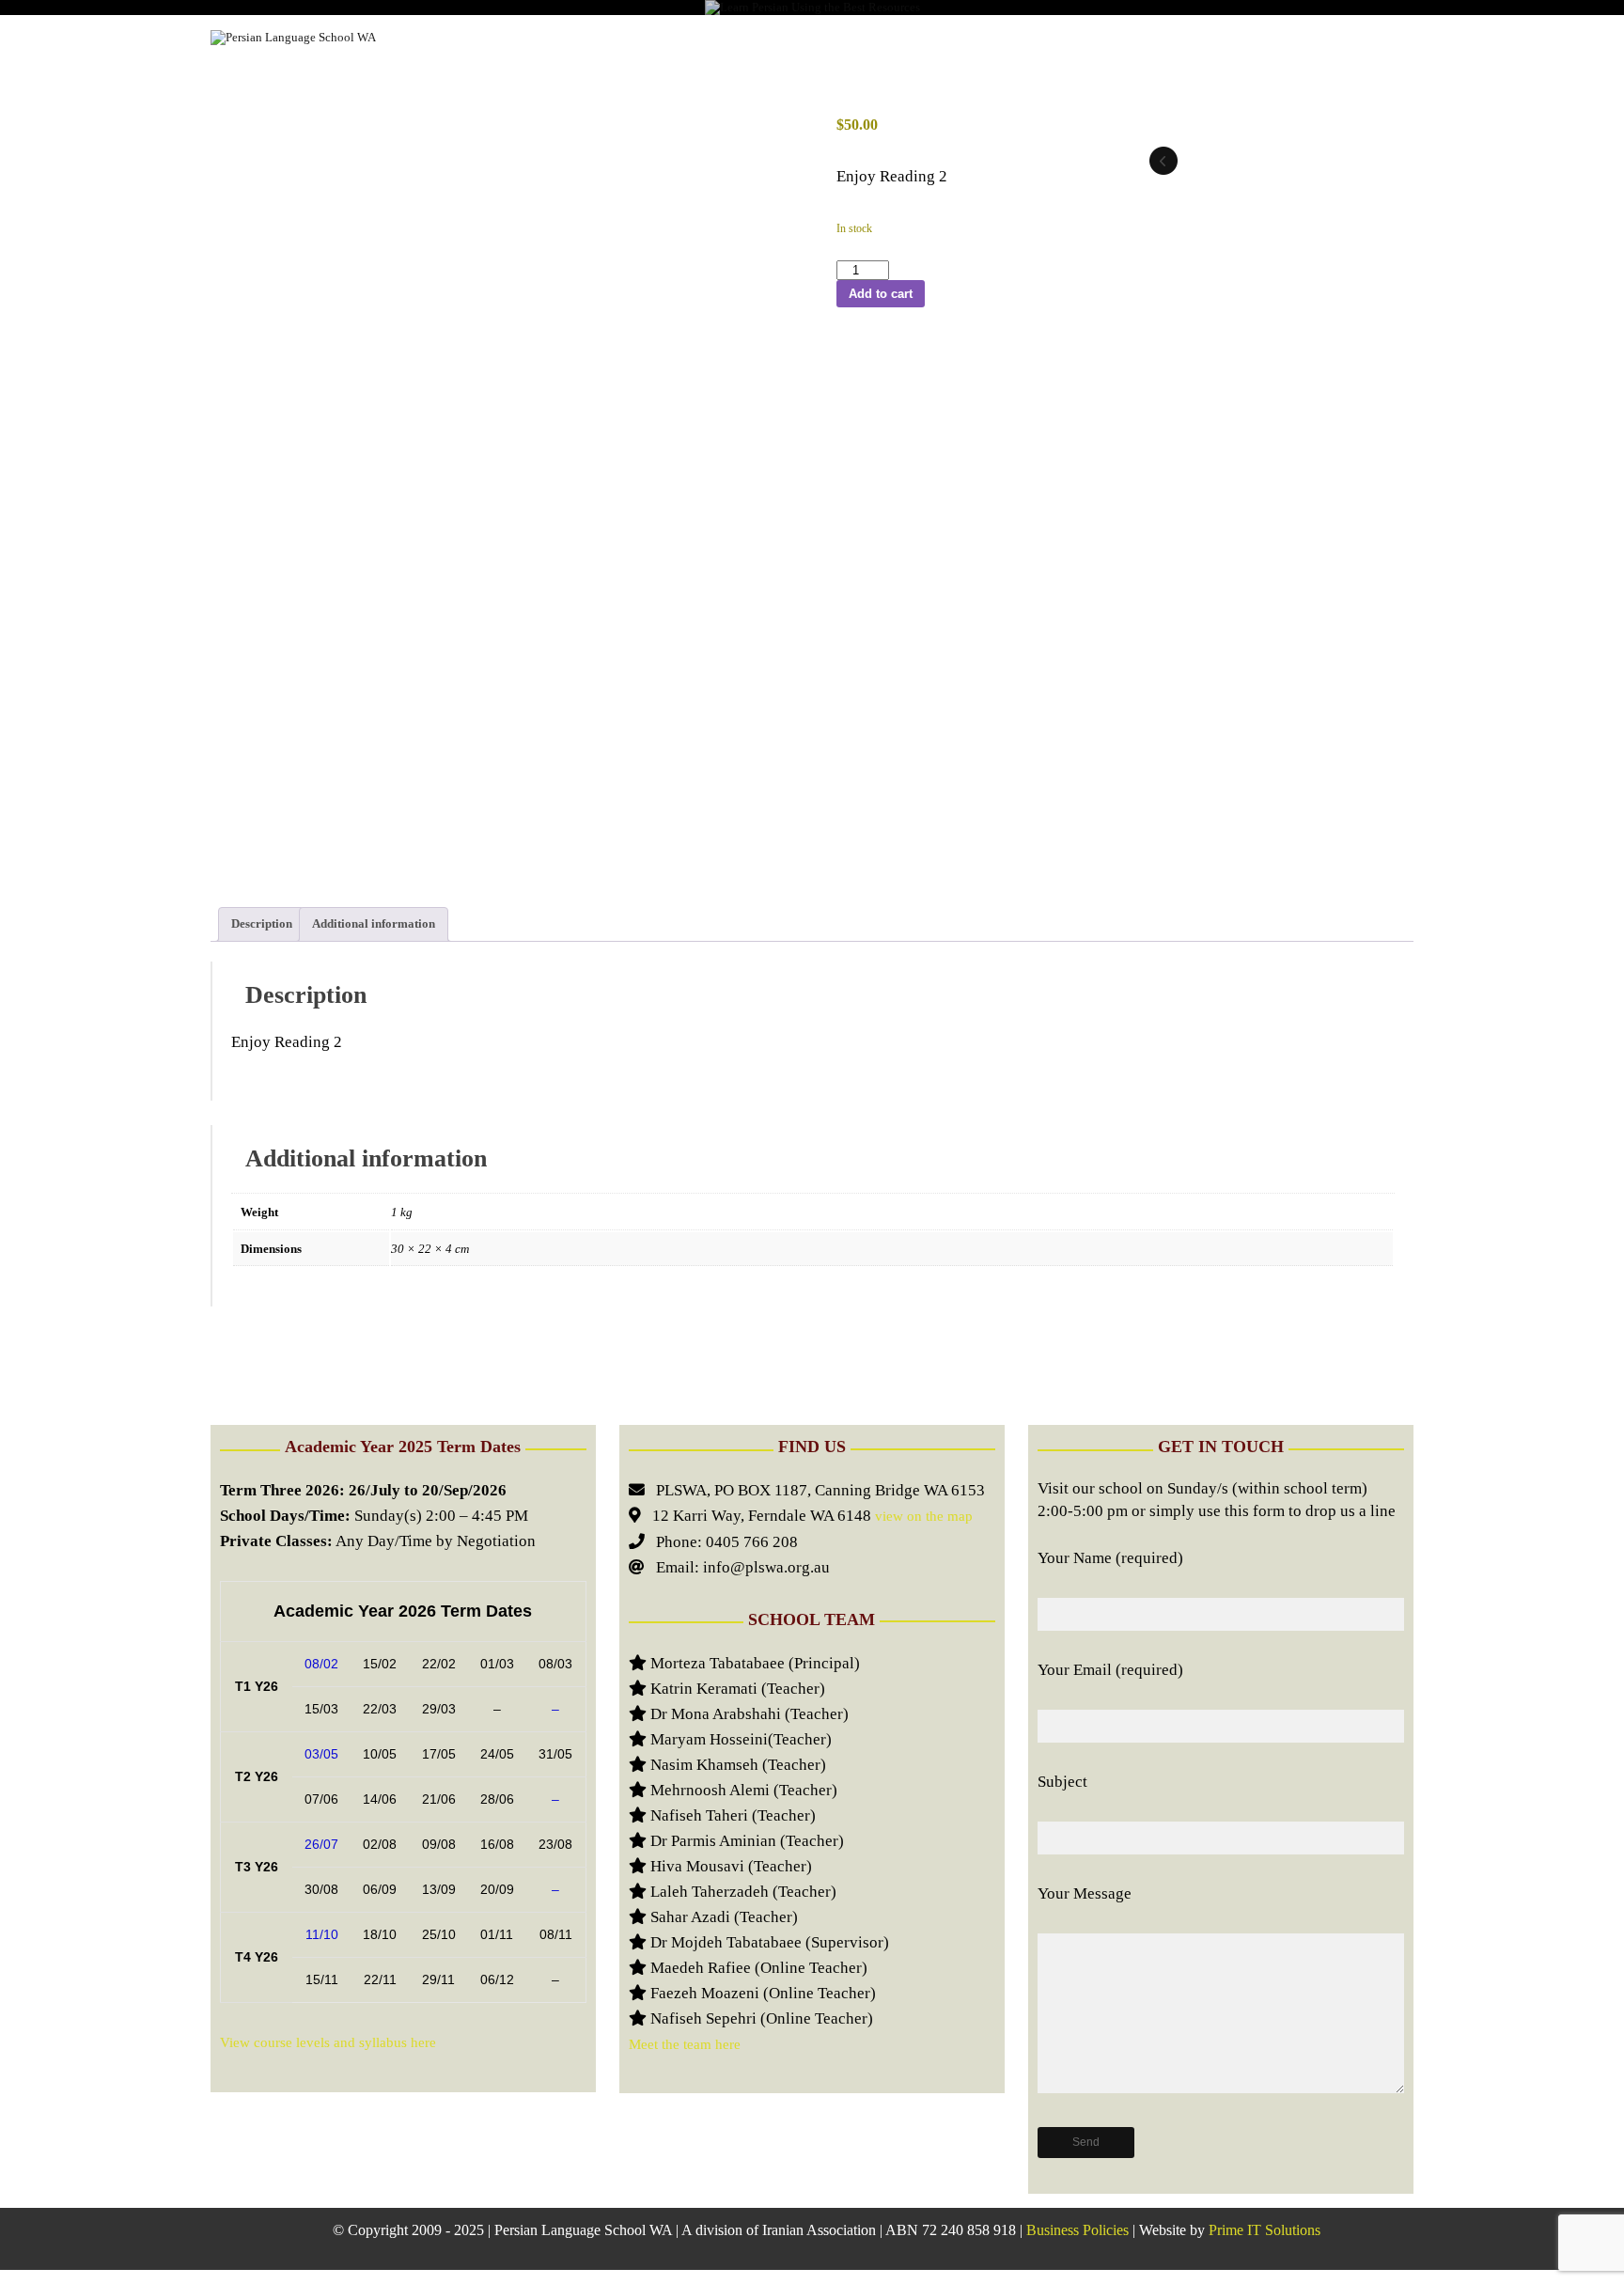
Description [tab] (262, 923)
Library (869, 37)
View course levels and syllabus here (328, 2042)
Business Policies (1077, 2230)
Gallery (964, 37)
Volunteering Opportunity (1202, 37)
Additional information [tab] (374, 923)
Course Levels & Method (586, 37)
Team (1050, 37)
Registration (757, 37)
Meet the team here (685, 2044)
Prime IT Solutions (1265, 2230)
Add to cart (881, 294)
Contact (1365, 37)
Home (443, 37)
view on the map (922, 1516)
